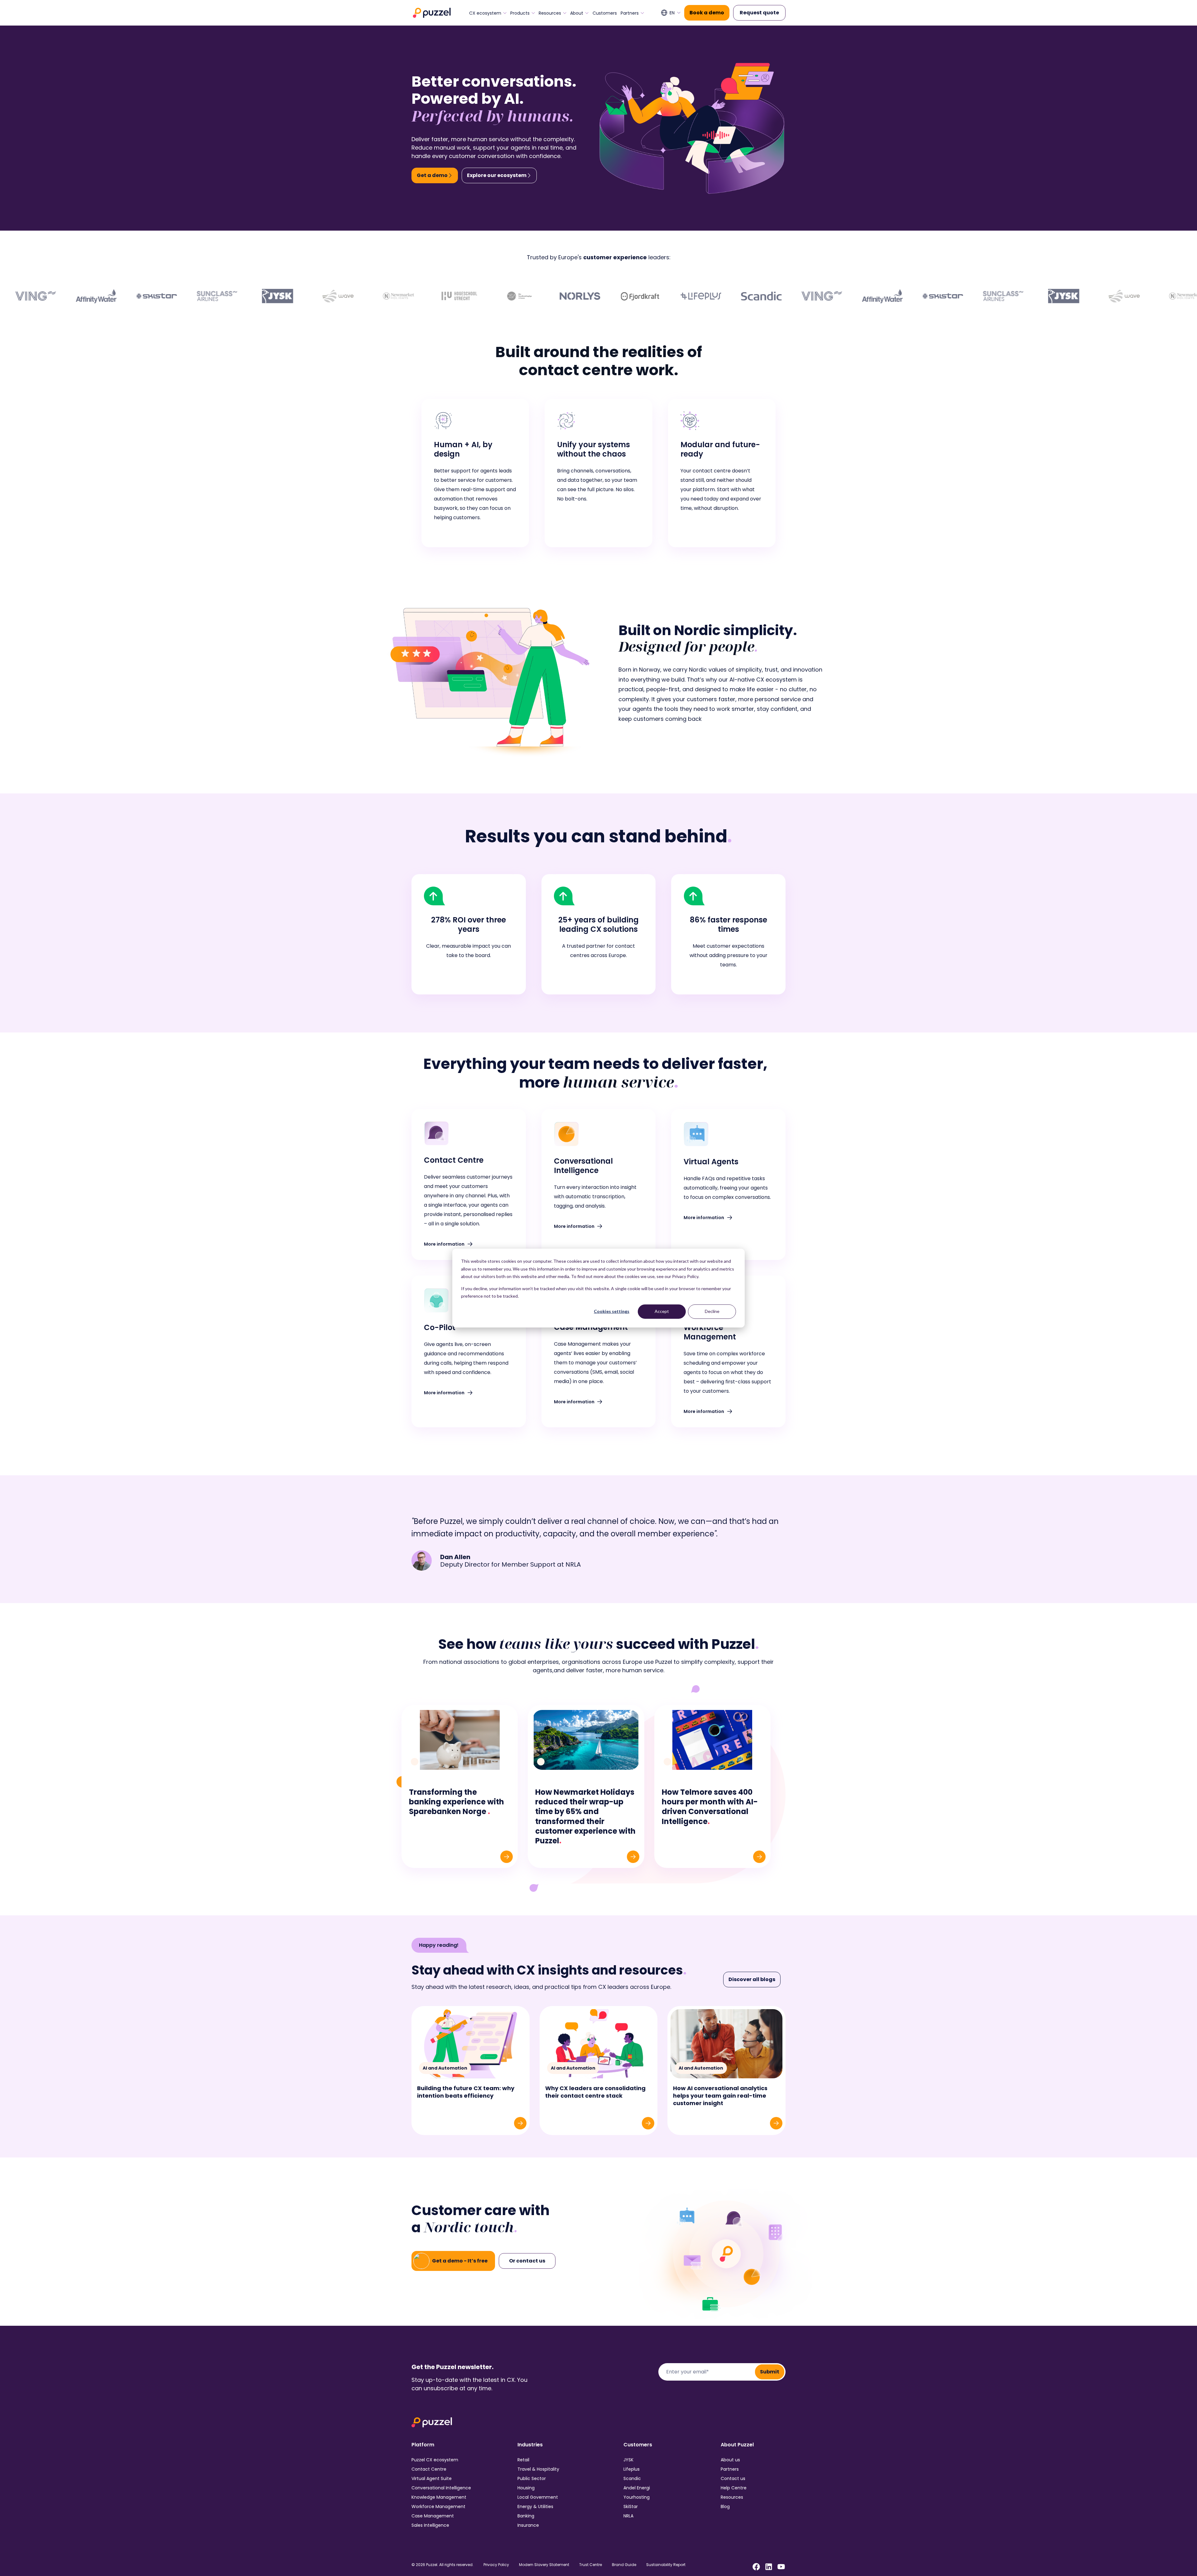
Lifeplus (632, 2469)
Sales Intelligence (430, 2525)
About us (730, 2460)
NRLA (628, 2516)
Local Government (538, 2497)
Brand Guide (624, 2565)
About (577, 13)
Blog (725, 2507)
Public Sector (532, 2478)
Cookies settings (612, 1311)
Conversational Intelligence (441, 2488)
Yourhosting (637, 2497)
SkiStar (631, 2507)
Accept (662, 1311)
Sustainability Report (666, 2565)
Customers (605, 13)
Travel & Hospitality (538, 2469)
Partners (630, 13)
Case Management (433, 2516)
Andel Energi (637, 2488)
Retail (523, 2460)
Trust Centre (591, 2565)
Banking (526, 2516)
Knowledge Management (439, 2497)
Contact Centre (429, 2469)
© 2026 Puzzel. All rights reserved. (442, 2565)
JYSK (628, 2460)
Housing (526, 2488)
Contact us (733, 2478)
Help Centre (734, 2488)
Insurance (528, 2525)
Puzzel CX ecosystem (435, 2460)
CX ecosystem (485, 13)
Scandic (632, 2478)
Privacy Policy (496, 2565)
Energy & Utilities (535, 2507)
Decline (712, 1311)
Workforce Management (438, 2507)
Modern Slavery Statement (544, 2565)
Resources (550, 13)
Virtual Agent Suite (432, 2478)
